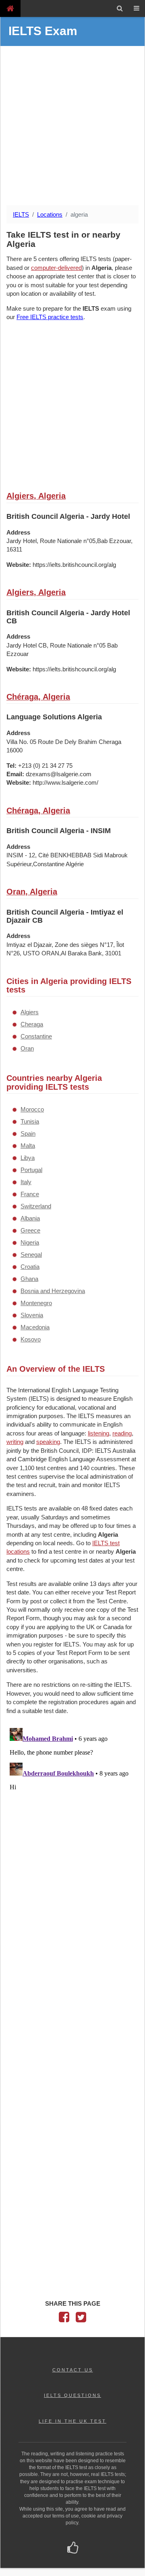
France (30, 1194)
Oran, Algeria (32, 892)
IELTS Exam (43, 31)
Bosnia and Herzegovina (53, 1291)
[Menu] (137, 8)
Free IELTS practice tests (50, 317)
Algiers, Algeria (36, 496)
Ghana (29, 1279)
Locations (50, 214)
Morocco (32, 1109)
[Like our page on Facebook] (73, 2549)
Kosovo (31, 1339)
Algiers (30, 1012)
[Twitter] (81, 2319)
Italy (26, 1182)
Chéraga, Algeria (38, 697)
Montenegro (36, 1303)
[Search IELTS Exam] (120, 8)
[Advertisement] (72, 127)
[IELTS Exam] (10, 8)
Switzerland (36, 1206)
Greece (30, 1230)
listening (98, 1433)
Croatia (30, 1267)
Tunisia (30, 1121)
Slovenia (32, 1315)
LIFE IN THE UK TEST (72, 2421)
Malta (28, 1146)
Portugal (31, 1170)
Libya (28, 1158)
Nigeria (30, 1242)
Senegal (31, 1255)
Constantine (36, 1036)
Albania (30, 1218)
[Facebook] (64, 2319)
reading (122, 1433)
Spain (28, 1133)
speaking (48, 1442)
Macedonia (35, 1327)
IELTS (21, 214)
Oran (27, 1048)
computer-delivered (56, 268)
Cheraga (32, 1024)
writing (15, 1442)
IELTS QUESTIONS (72, 2395)
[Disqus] (72, 1826)
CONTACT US (73, 2370)
